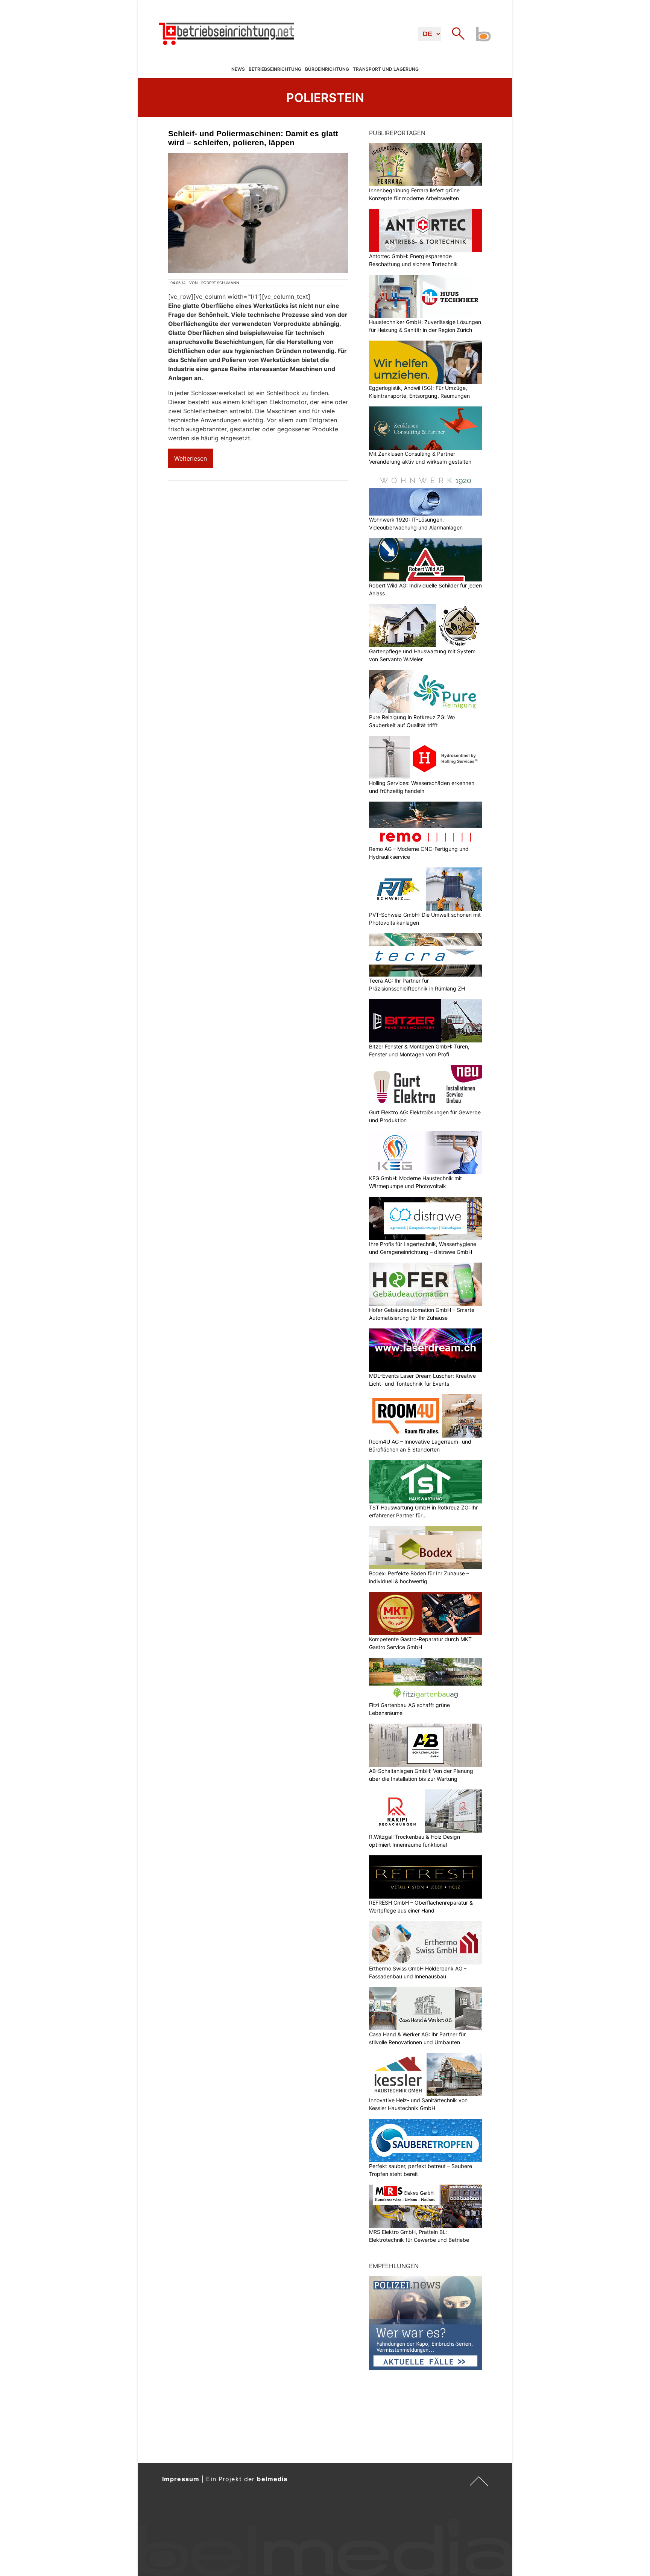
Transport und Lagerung (386, 69)
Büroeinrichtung (327, 69)
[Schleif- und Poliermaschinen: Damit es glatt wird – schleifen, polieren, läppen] (258, 213)
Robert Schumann (220, 283)
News (238, 69)
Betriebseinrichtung (275, 69)
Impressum (181, 2479)
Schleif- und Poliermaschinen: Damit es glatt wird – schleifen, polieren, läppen (253, 138)
